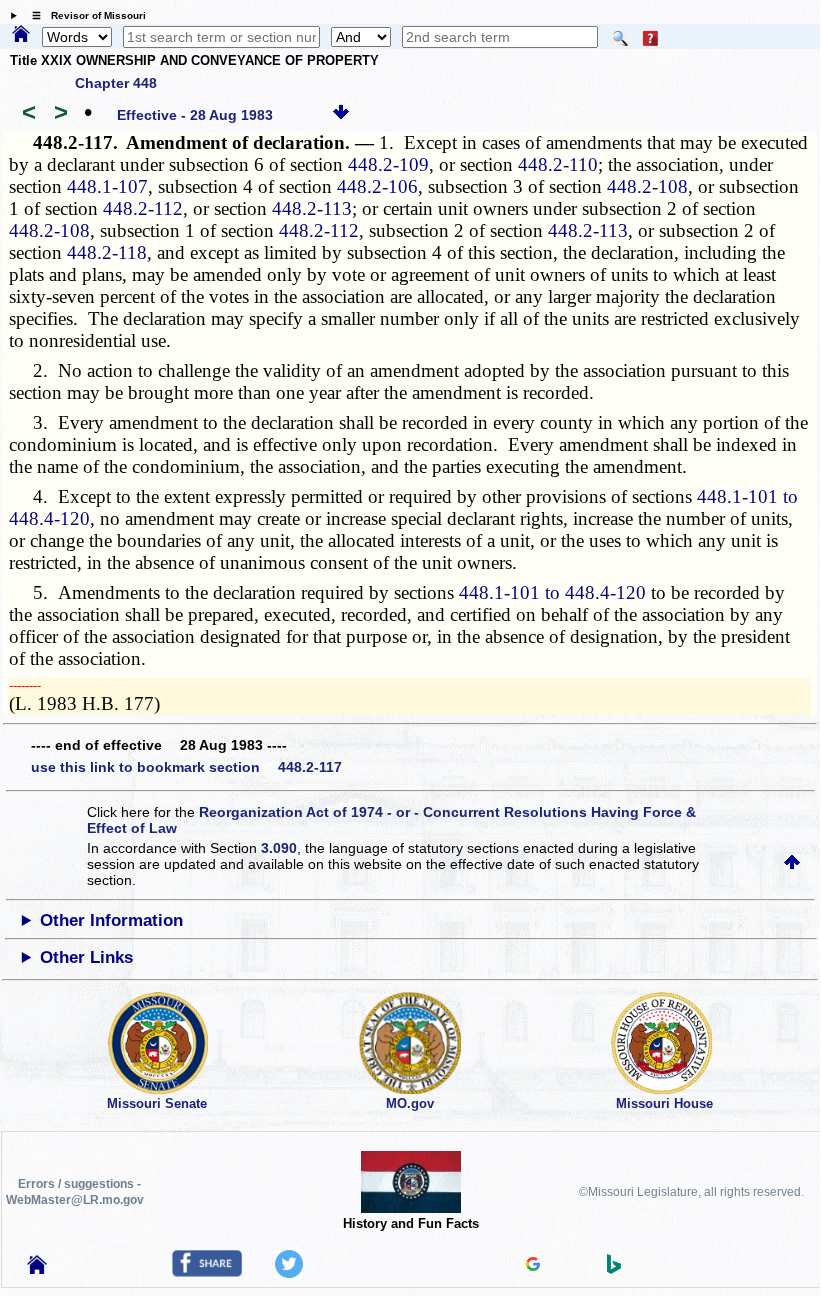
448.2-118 (107, 252)
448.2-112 (143, 208)
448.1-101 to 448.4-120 (552, 592)
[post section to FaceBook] (207, 1272)
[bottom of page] (341, 115)
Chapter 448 (116, 83)
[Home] (21, 35)
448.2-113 (312, 208)
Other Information (111, 920)
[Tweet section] (289, 1273)
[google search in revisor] (533, 1266)
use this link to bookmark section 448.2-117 (186, 767)
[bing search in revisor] (614, 1269)
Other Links (86, 957)
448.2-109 (388, 164)
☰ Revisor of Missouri (84, 15)
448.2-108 (647, 186)
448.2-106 (377, 186)
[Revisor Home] (37, 1269)
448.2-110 (558, 164)
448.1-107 (107, 186)
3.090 (279, 848)
